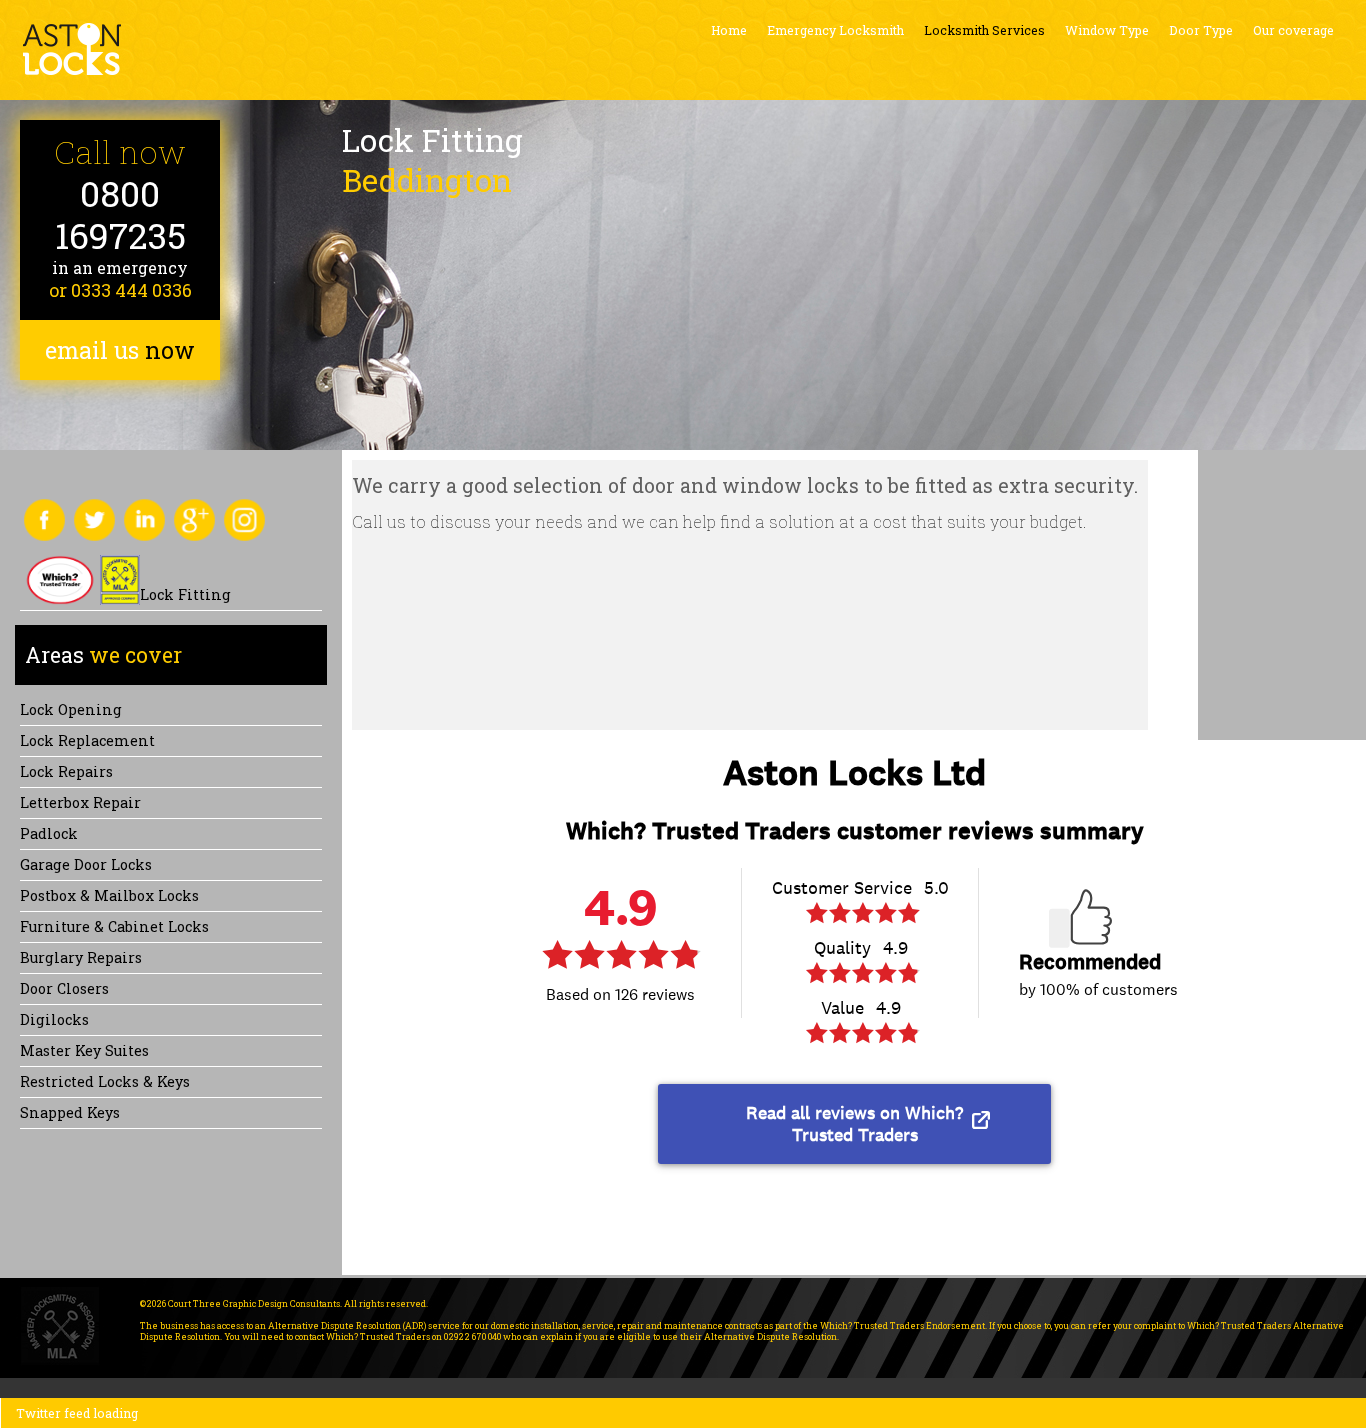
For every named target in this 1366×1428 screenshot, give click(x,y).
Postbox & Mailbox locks (109, 895)
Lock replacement (87, 740)
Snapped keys (70, 1112)
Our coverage (1293, 30)
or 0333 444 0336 (120, 290)
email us (120, 350)
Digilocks (54, 1019)
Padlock (49, 833)
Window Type (1107, 30)
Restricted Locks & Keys (105, 1081)
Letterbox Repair (80, 802)
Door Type (1201, 30)
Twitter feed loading (77, 1413)
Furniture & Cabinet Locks (114, 926)
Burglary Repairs (81, 957)
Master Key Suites (84, 1050)
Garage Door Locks (86, 864)
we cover (103, 655)
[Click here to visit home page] (72, 49)
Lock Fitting (185, 594)
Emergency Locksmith (835, 30)
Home (729, 30)
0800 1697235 (120, 214)
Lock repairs (66, 771)
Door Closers (64, 988)
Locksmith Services (984, 30)
